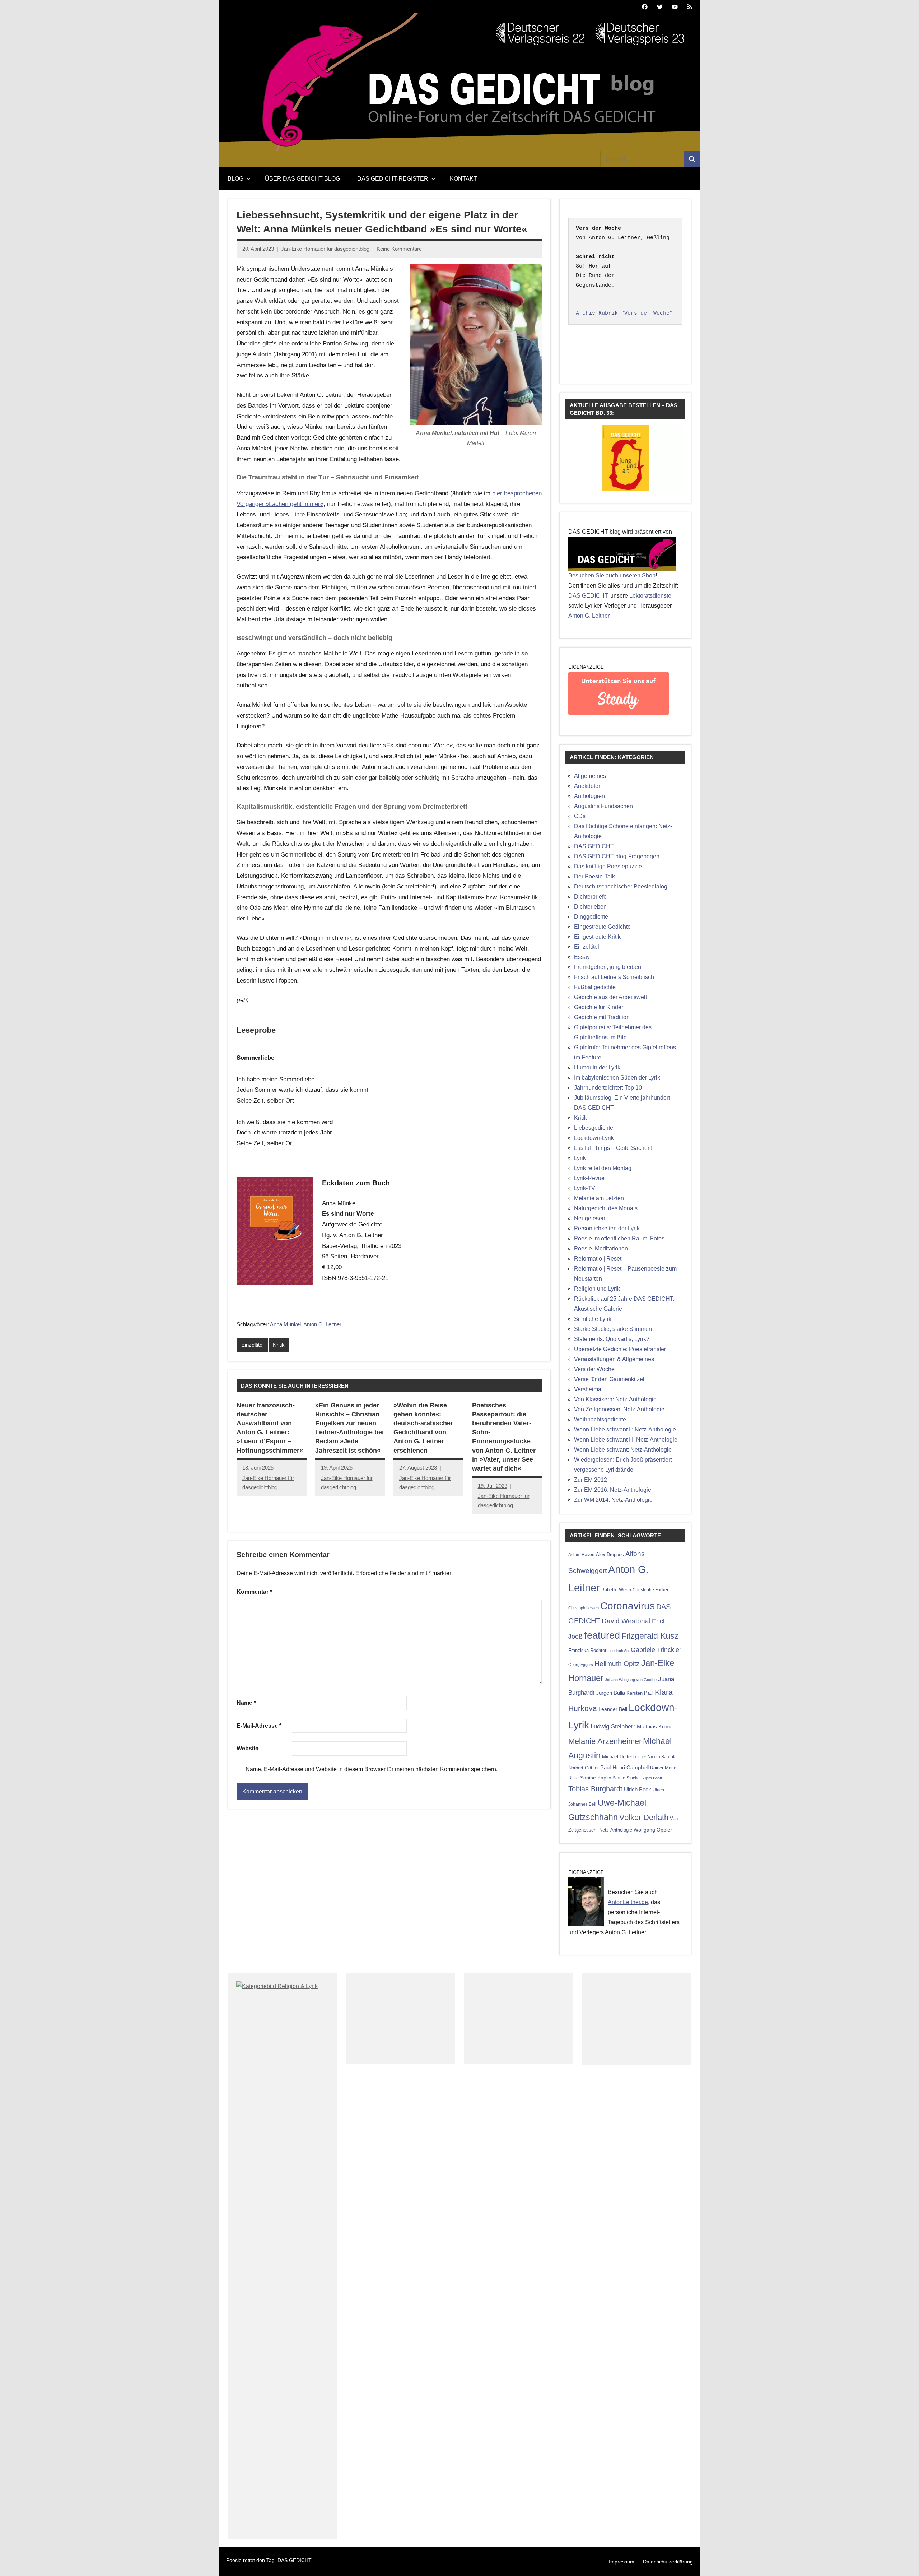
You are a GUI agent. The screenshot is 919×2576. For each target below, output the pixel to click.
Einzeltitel (252, 1345)
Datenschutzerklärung (668, 2562)
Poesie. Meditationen (601, 1248)
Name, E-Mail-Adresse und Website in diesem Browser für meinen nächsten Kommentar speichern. (372, 1769)
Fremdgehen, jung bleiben (608, 967)
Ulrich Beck (638, 1790)
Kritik (279, 1345)
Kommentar (254, 1592)
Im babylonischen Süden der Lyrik (617, 1078)
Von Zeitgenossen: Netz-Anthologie (619, 1409)
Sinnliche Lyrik (593, 1319)
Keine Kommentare (399, 249)
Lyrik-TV (585, 1188)
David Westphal (626, 1621)
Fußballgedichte (595, 987)
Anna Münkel (285, 1324)
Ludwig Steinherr (613, 1726)
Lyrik (580, 1158)
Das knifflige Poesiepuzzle (608, 866)
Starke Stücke (626, 1778)
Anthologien (589, 796)
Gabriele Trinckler (656, 1650)
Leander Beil (613, 1709)
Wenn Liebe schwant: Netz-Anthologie (623, 1450)
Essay (582, 957)
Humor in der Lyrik (597, 1067)
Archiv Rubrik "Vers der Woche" (624, 313)
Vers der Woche (594, 1369)
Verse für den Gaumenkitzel (609, 1379)
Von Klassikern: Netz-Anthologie (615, 1399)
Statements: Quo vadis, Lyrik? (612, 1339)
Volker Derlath (644, 1817)
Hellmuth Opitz (617, 1664)
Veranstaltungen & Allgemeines (614, 1359)
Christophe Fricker (650, 1590)
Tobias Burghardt (595, 1789)
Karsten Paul (640, 1693)
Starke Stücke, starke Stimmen (613, 1329)
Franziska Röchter (587, 1650)
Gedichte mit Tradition (602, 1017)
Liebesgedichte (594, 1128)
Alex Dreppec (610, 1554)
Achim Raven (581, 1554)
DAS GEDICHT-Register (393, 179)
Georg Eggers (581, 1665)
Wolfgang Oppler (653, 1830)
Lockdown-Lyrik (594, 1138)
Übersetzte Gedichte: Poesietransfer (620, 1349)
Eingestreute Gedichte (602, 927)
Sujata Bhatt (652, 1778)
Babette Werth (616, 1590)
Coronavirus (628, 1606)
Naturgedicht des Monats (606, 1208)
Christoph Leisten (584, 1608)
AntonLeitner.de (628, 1902)
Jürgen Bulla (610, 1693)
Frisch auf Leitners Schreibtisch (614, 977)
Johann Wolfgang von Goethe (631, 1680)
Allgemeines (590, 776)
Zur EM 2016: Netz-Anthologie (613, 1490)
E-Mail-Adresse (259, 1726)
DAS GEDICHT (588, 596)
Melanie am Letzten (599, 1198)
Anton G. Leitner (322, 1324)
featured (602, 1635)
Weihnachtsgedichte (600, 1419)
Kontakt (463, 179)
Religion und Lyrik (597, 1289)
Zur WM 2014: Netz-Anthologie (613, 1500)
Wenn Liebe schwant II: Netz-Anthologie (625, 1429)
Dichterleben (590, 907)
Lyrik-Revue (589, 1178)
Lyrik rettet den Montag (603, 1168)
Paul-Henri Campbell (624, 1767)
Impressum (622, 2562)
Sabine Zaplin (596, 1778)
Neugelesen (590, 1218)
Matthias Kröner (656, 1726)
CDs (580, 816)
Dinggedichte (591, 917)
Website (248, 1748)
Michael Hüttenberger (624, 1757)
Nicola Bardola (662, 1757)
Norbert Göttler (584, 1768)
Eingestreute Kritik (597, 937)
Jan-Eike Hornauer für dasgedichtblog (325, 249)
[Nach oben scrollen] (904, 2561)
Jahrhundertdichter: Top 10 (608, 1088)
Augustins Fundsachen (603, 806)
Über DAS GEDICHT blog (302, 179)
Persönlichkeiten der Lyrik (607, 1228)
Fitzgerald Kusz (650, 1636)
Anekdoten (588, 786)
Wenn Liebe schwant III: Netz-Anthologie (626, 1440)
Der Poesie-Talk (594, 876)
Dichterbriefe (590, 897)
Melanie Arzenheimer (605, 1741)
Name (246, 1703)
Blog (235, 179)
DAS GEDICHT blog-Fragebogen (617, 856)
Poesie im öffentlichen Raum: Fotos (619, 1238)
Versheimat (588, 1389)
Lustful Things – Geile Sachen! (613, 1148)
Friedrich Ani (619, 1651)
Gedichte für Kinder (599, 1007)
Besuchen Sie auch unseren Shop (612, 575)
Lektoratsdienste (650, 596)
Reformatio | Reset (598, 1259)
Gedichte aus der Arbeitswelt (610, 997)
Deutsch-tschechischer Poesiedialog (621, 886)
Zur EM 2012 (591, 1480)
